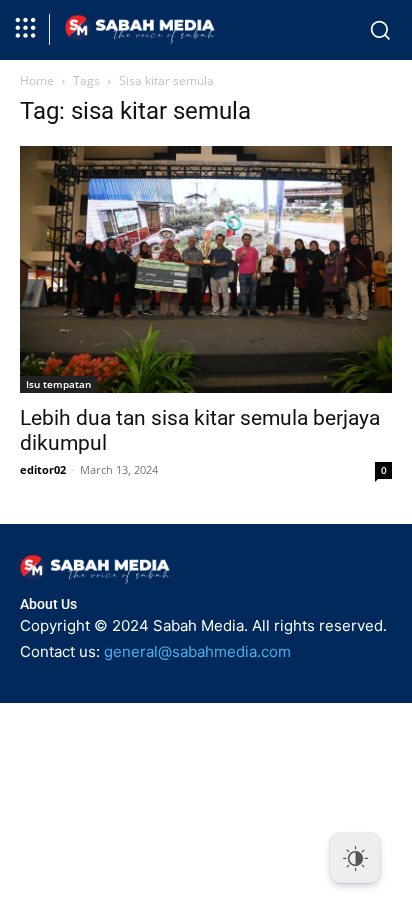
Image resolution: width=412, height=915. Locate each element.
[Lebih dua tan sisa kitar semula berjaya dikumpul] (206, 270)
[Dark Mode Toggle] (355, 858)
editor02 (43, 469)
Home (37, 80)
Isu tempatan (58, 384)
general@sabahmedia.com (197, 651)
